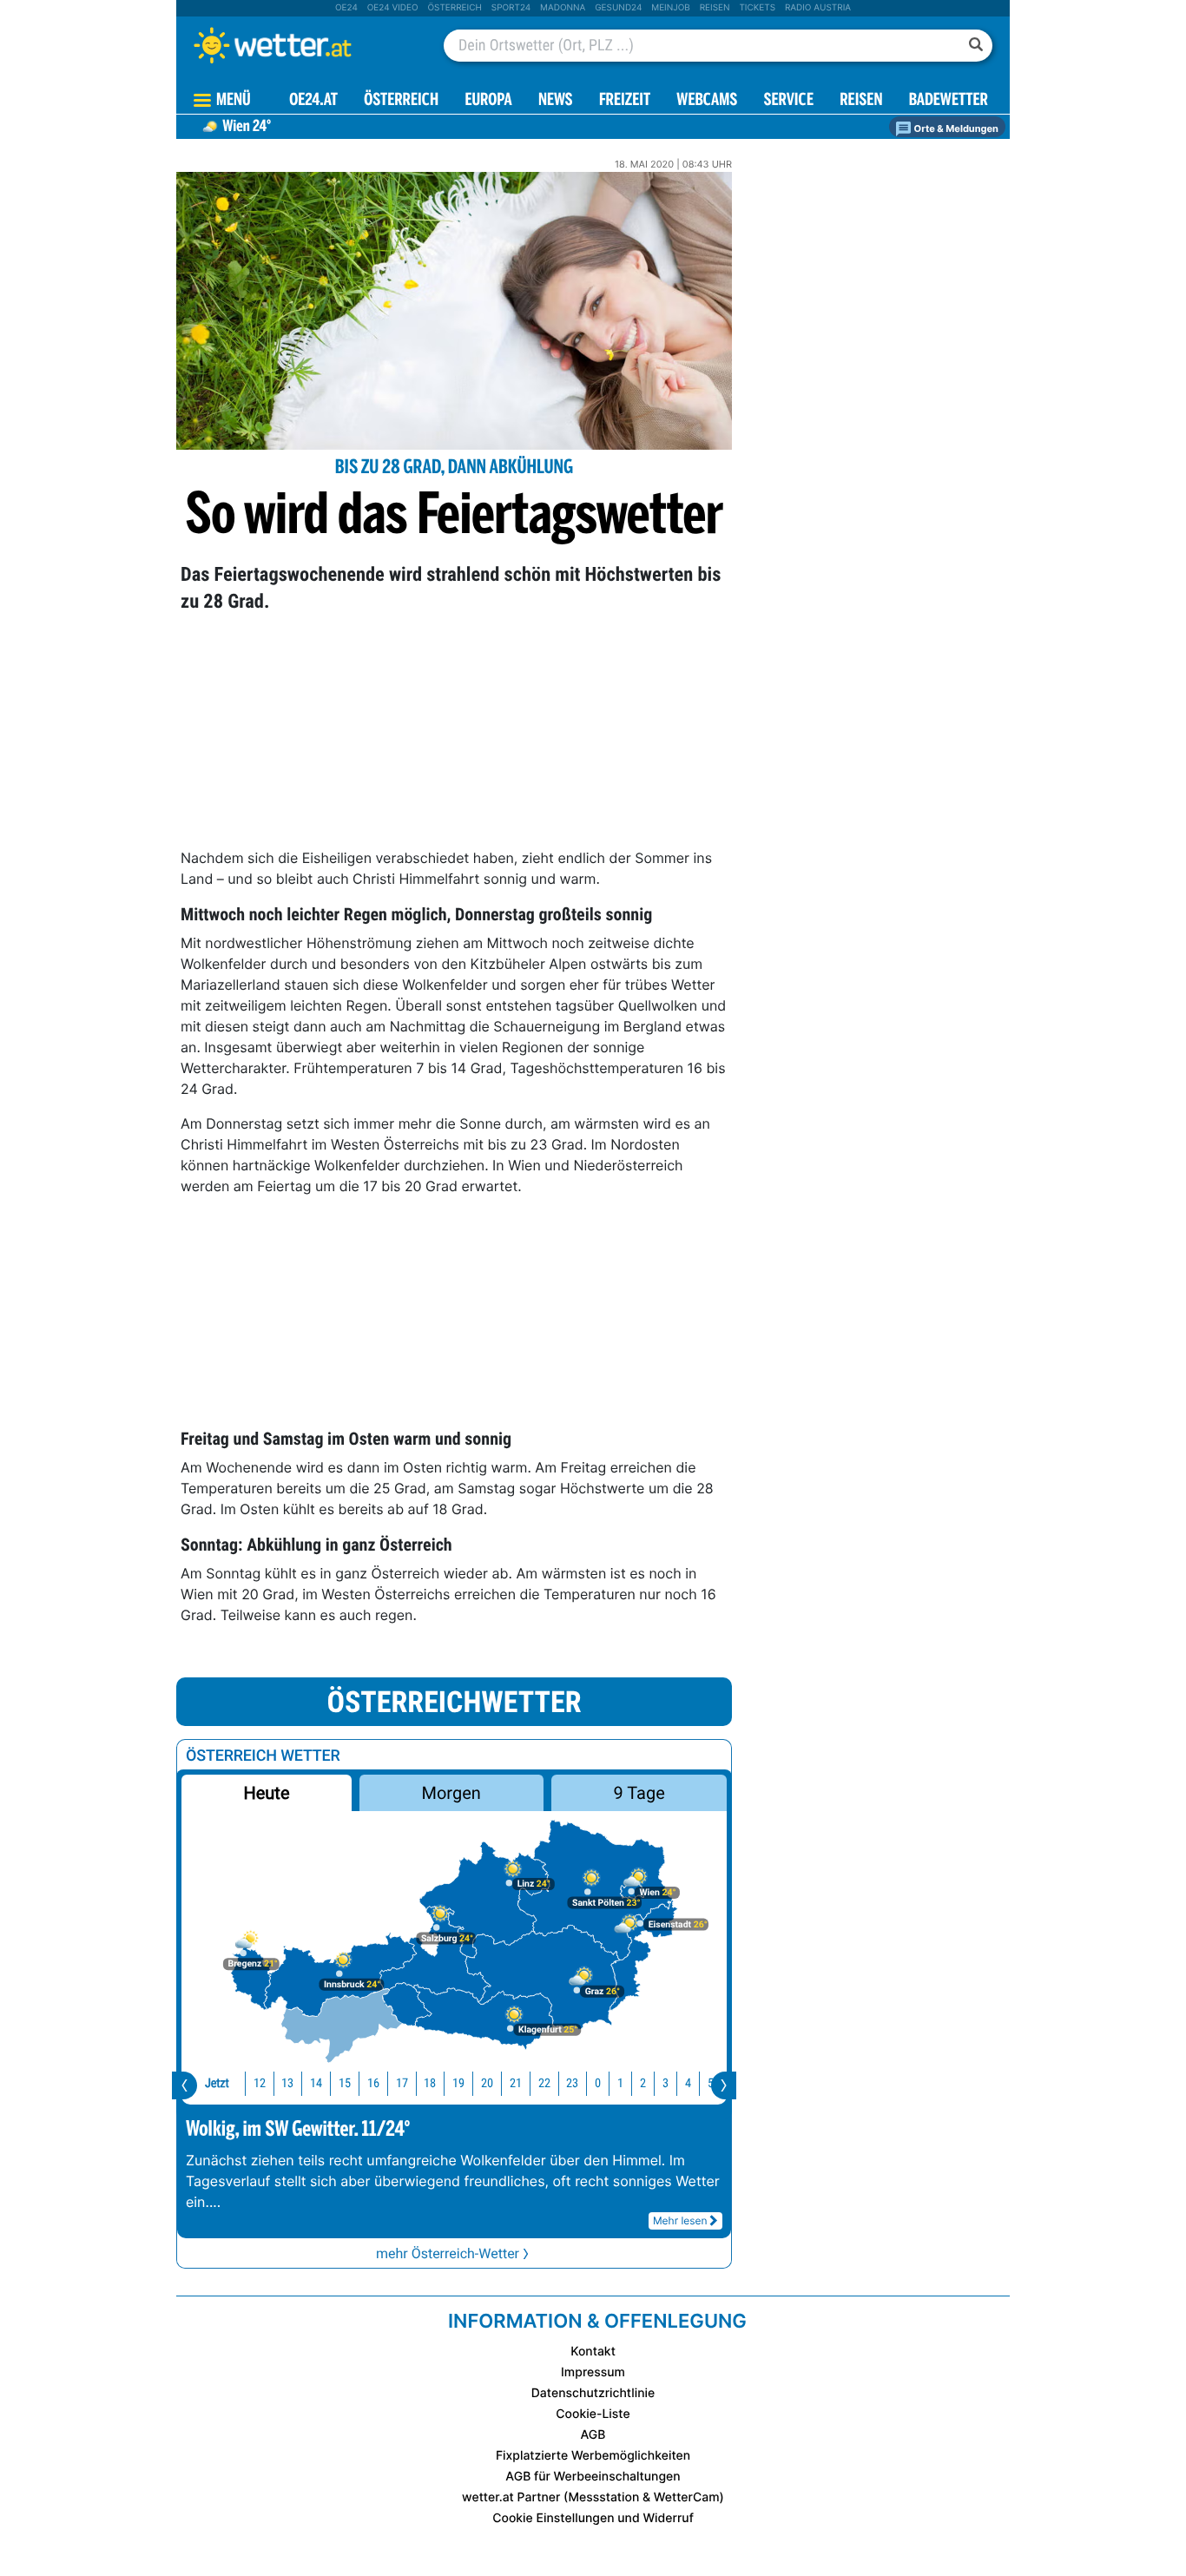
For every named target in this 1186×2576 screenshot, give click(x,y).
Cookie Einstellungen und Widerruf (593, 2518)
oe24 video (393, 8)
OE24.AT (313, 101)
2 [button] (643, 2083)
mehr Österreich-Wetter (448, 2253)
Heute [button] (266, 1793)
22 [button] (544, 2083)
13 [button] (287, 2083)
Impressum (593, 2372)
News (556, 101)
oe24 (346, 8)
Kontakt (593, 2352)
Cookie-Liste (593, 2414)
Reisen (715, 8)
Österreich (454, 8)
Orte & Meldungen (955, 128)
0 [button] (598, 2083)
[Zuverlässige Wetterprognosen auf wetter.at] (301, 45)
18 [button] (430, 2083)
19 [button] (458, 2083)
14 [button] (316, 2083)
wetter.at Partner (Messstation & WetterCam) (593, 2497)
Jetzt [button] (217, 2083)
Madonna (563, 8)
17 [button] (402, 2083)
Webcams (707, 101)
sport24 (511, 8)
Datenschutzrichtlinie (593, 2393)
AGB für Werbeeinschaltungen (593, 2477)
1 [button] (620, 2083)
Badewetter (949, 101)
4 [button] (688, 2083)
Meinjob (671, 8)
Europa (488, 101)
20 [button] (487, 2083)
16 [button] (373, 2083)
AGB (593, 2435)
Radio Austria (818, 8)
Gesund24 (618, 8)
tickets (757, 8)
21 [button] (516, 2083)
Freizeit (625, 101)
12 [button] (260, 2083)
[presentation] (184, 2085)
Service (789, 101)
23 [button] (572, 2083)
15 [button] (345, 2083)
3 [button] (665, 2083)
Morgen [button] (451, 1793)
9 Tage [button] (639, 1793)
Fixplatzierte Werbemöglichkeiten (593, 2456)
